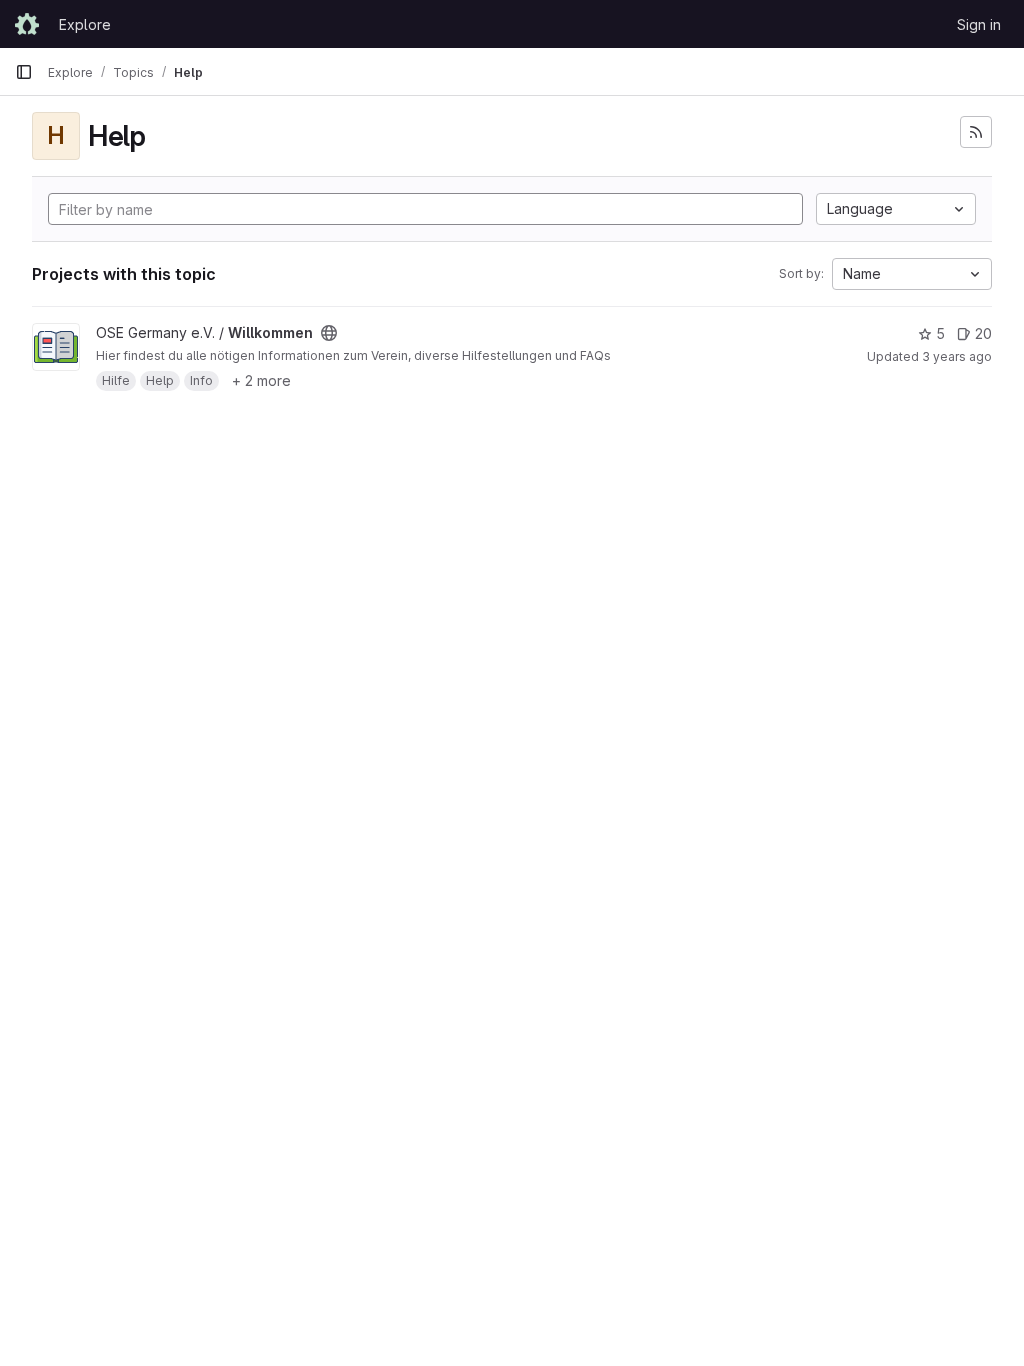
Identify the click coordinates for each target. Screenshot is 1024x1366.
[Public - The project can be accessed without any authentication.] (329, 333)
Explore (85, 24)
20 (983, 333)
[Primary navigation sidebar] (24, 72)
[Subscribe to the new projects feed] (976, 132)
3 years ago (957, 356)
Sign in (979, 24)
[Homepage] (27, 24)
